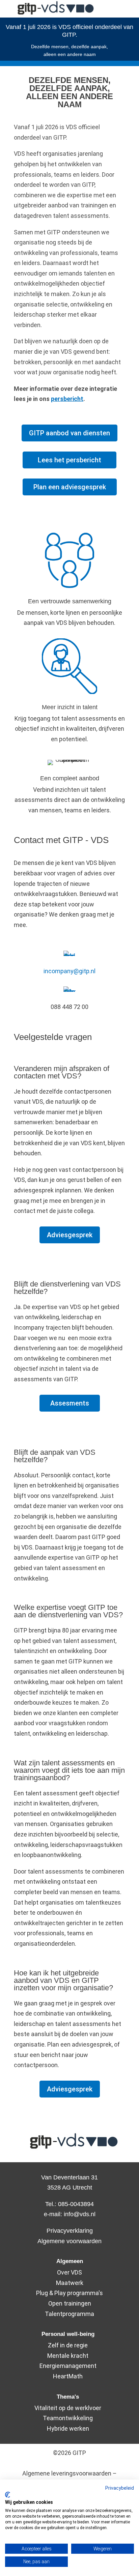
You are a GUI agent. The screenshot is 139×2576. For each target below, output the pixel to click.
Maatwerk (70, 2283)
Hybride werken (68, 2428)
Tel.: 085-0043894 (69, 2204)
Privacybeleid (120, 2488)
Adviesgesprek (70, 1235)
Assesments (70, 1403)
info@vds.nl (80, 2214)
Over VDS (69, 2272)
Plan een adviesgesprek (70, 487)
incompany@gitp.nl (69, 971)
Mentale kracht (68, 2356)
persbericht (67, 399)
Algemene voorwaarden (69, 2241)
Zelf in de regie (68, 2345)
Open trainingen (70, 2303)
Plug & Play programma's (69, 2293)
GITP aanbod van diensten (69, 433)
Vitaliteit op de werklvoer (68, 2408)
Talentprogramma (69, 2314)
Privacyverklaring (70, 2231)
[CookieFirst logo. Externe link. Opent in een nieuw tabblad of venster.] (8, 2495)
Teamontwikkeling (68, 2418)
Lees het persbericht (69, 460)
